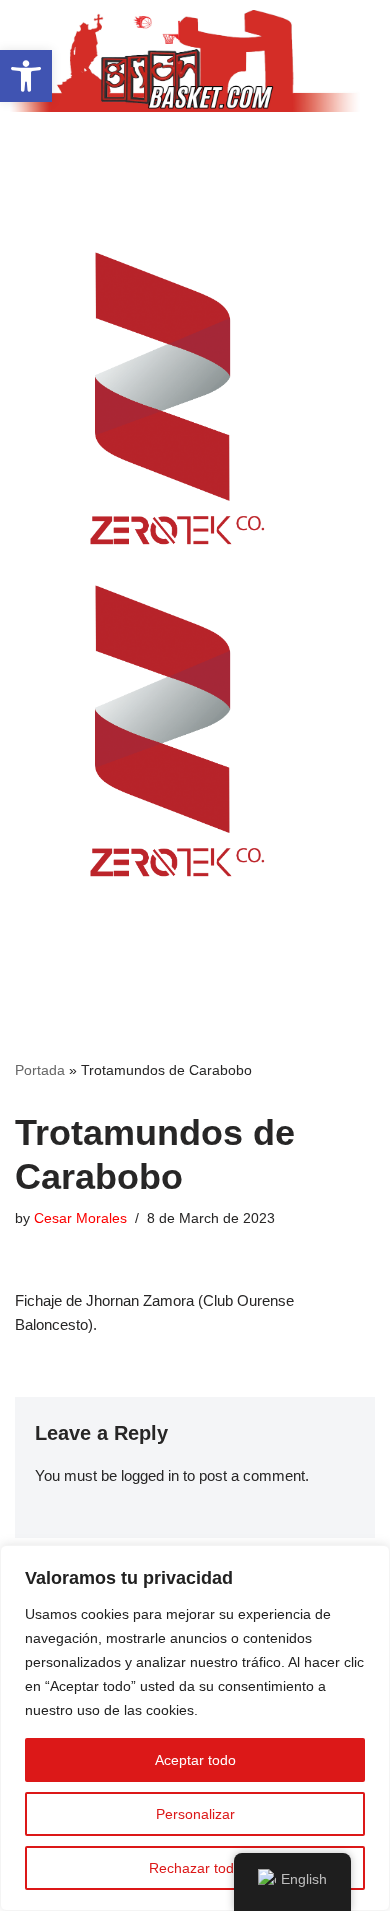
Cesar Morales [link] (80, 1218)
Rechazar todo (195, 1868)
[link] (26, 76)
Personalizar (195, 1814)
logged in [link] (150, 1475)
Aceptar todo (195, 1760)
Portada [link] (40, 1070)
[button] (195, 150)
